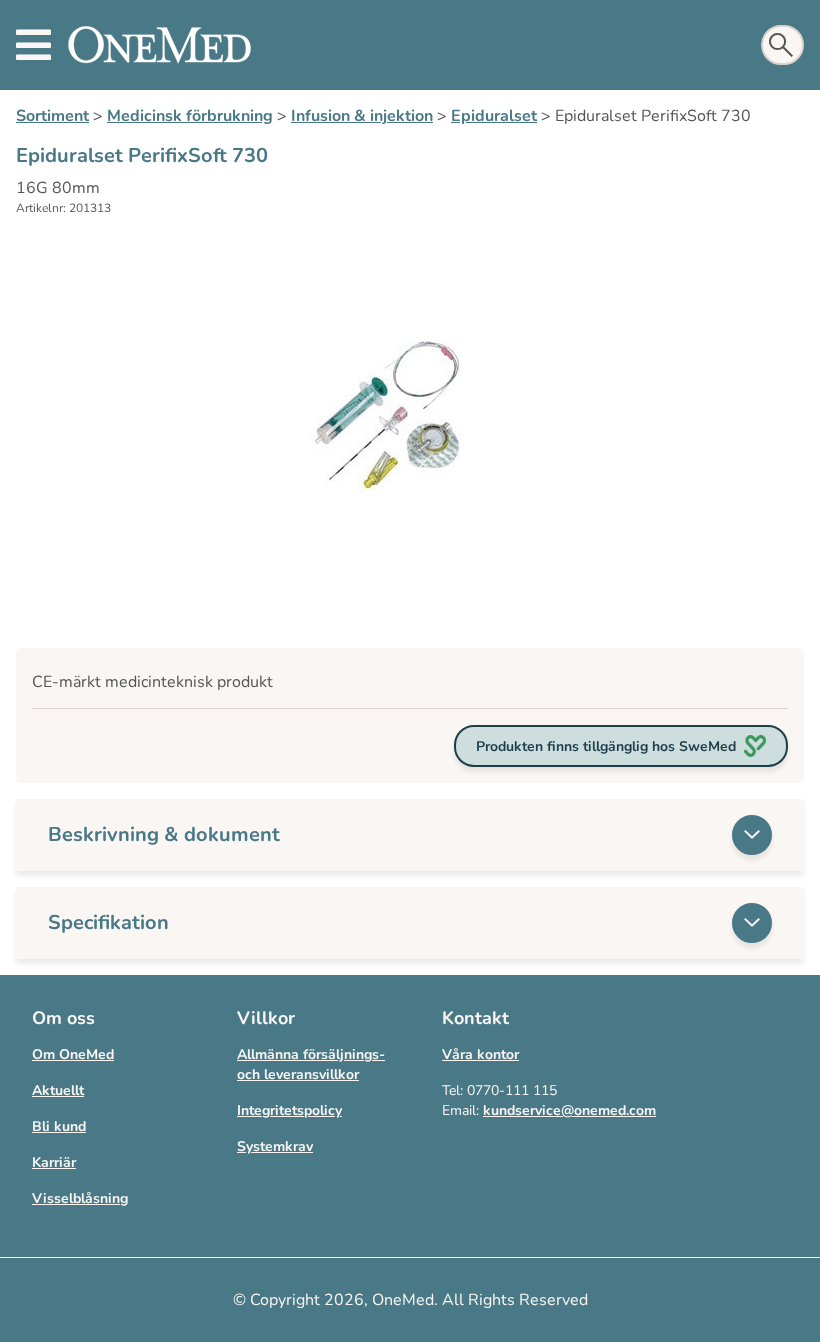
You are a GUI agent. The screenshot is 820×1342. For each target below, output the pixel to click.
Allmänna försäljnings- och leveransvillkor (311, 1064)
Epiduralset (494, 116)
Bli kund (59, 1126)
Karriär (54, 1162)
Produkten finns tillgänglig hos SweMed (606, 746)
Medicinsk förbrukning (190, 116)
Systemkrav (275, 1146)
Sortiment (52, 116)
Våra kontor (480, 1054)
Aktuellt (58, 1090)
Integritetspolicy (289, 1110)
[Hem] (159, 45)
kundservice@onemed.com (569, 1110)
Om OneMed (73, 1054)
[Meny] (33, 45)
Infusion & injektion (362, 116)
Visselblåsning (80, 1198)
